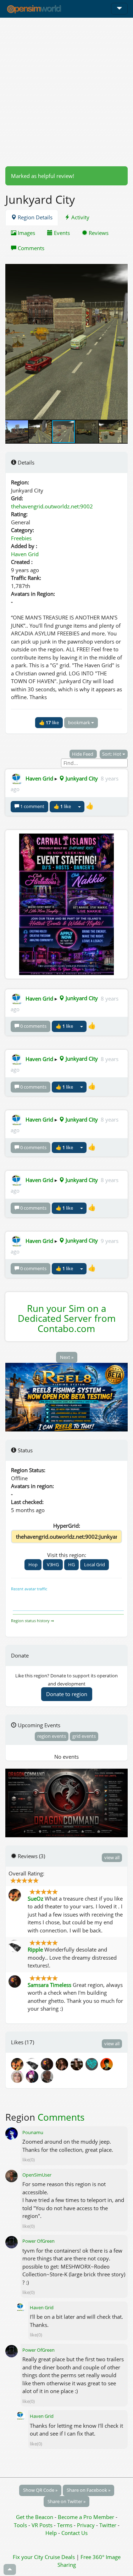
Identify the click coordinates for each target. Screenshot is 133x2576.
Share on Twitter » (66, 2501)
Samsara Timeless (49, 1985)
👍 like (49, 722)
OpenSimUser (37, 2175)
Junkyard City (81, 778)
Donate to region (67, 1694)
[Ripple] (33, 2064)
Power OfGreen (38, 2241)
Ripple (35, 1949)
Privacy (86, 2525)
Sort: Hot (112, 754)
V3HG (53, 1564)
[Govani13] (48, 2076)
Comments (30, 248)
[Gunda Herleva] (93, 2064)
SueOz (35, 1898)
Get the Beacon (35, 2517)
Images (26, 233)
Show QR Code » (40, 2490)
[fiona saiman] (78, 2064)
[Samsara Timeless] (48, 2064)
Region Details (34, 217)
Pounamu (33, 2132)
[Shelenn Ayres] (107, 2064)
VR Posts (43, 2525)
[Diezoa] (33, 2076)
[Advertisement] (66, 92)
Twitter (108, 2525)
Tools (21, 2525)
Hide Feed (83, 754)
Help (51, 2533)
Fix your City (28, 2557)
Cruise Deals (60, 2557)
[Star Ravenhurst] (63, 2064)
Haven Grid (25, 554)
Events (61, 233)
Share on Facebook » (88, 2490)
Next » (67, 1357)
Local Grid (95, 1564)
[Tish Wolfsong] (18, 2076)
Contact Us (74, 2533)
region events (52, 1736)
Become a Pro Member (87, 2517)
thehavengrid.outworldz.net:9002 (52, 506)
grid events (84, 1736)
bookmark (80, 722)
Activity (80, 217)
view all (112, 1857)
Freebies (21, 538)
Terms (65, 2525)
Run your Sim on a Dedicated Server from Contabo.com (67, 1318)
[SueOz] (18, 2064)
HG (71, 1564)
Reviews (98, 233)
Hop (33, 1564)
